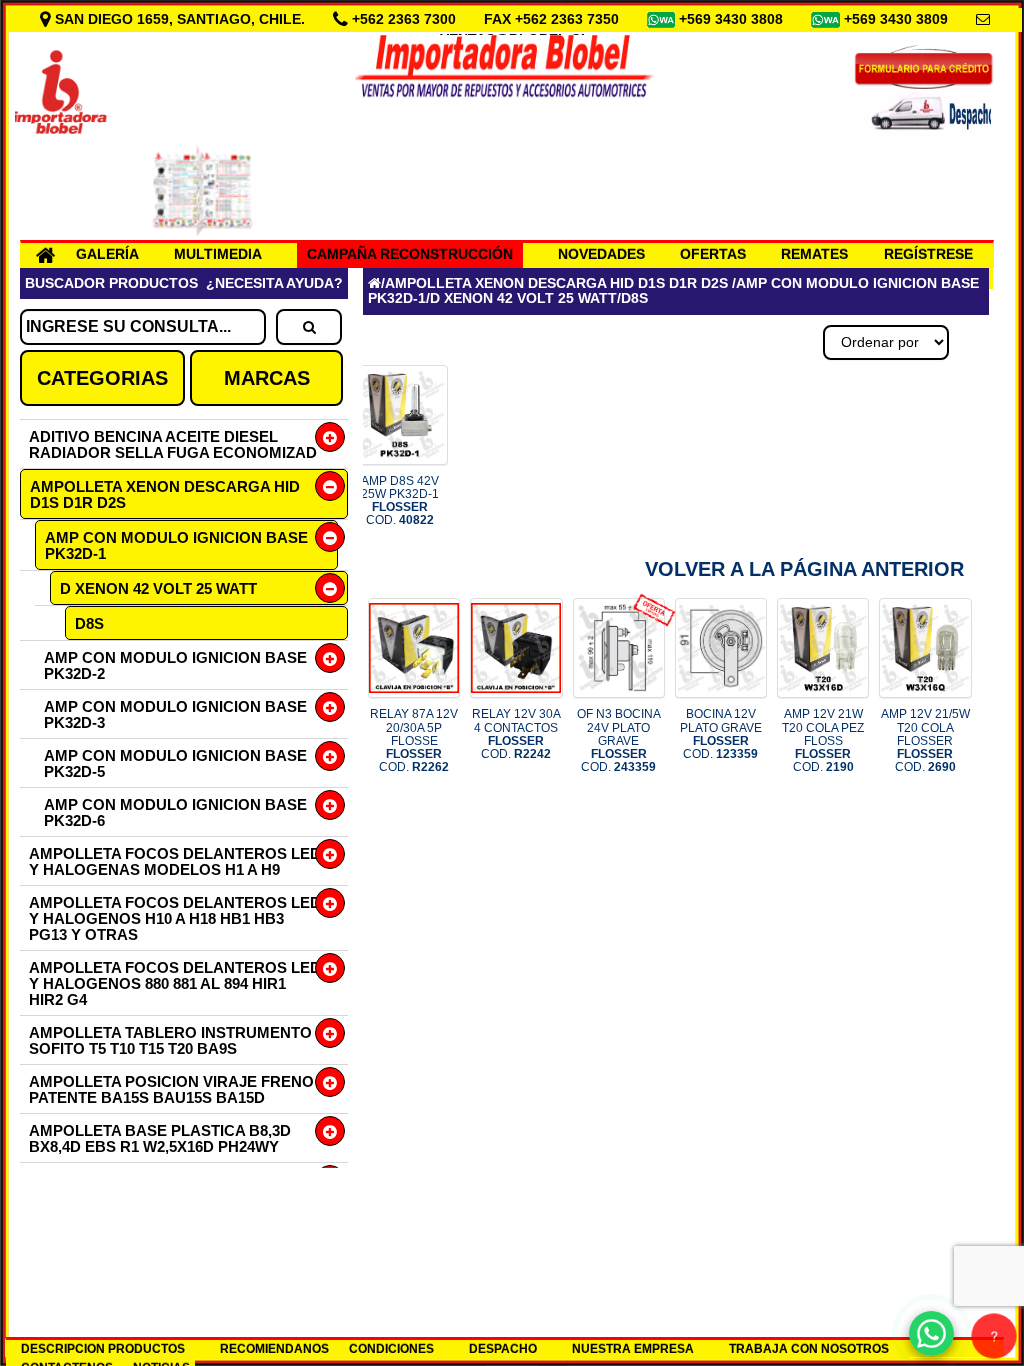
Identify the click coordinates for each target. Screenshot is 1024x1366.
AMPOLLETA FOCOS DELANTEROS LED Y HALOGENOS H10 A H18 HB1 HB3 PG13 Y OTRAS (175, 918)
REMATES (814, 254)
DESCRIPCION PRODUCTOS (103, 1349)
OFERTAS (713, 254)
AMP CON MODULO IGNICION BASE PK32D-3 (175, 714)
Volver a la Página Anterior (804, 569)
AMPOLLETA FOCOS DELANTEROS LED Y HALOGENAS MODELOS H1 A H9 (175, 861)
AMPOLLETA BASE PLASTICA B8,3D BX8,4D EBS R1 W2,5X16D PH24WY (160, 1138)
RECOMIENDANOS (274, 1349)
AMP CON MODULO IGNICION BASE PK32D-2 (175, 665)
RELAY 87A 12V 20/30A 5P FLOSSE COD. (414, 740)
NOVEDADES (601, 254)
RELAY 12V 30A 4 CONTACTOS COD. (516, 734)
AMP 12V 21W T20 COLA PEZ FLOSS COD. (823, 740)
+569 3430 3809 (898, 19)
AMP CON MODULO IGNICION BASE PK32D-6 (175, 812)
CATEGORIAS (102, 378)
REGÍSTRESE (928, 254)
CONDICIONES (391, 1349)
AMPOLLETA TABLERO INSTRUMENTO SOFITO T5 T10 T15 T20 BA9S (170, 1040)
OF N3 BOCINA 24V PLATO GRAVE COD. (619, 740)
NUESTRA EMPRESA (633, 1349)
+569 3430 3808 (733, 19)
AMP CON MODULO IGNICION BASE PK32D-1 (176, 545)
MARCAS (267, 378)
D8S (89, 623)
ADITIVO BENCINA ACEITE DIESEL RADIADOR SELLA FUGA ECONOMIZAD (173, 444)
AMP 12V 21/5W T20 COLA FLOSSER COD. (925, 740)
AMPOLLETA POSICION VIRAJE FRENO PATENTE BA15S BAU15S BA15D (171, 1089)
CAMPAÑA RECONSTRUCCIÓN (410, 254)
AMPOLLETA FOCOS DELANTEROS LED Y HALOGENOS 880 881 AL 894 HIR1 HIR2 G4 (175, 983)
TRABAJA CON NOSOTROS (809, 1349)
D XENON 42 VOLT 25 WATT (158, 588)
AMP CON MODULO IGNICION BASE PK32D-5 (175, 763)
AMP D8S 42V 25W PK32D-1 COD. (400, 501)
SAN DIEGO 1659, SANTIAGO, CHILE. (180, 19)
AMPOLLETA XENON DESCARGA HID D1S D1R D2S (165, 494)
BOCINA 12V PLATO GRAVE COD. (721, 734)
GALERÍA (107, 254)
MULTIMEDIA (218, 254)
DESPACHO (503, 1349)
